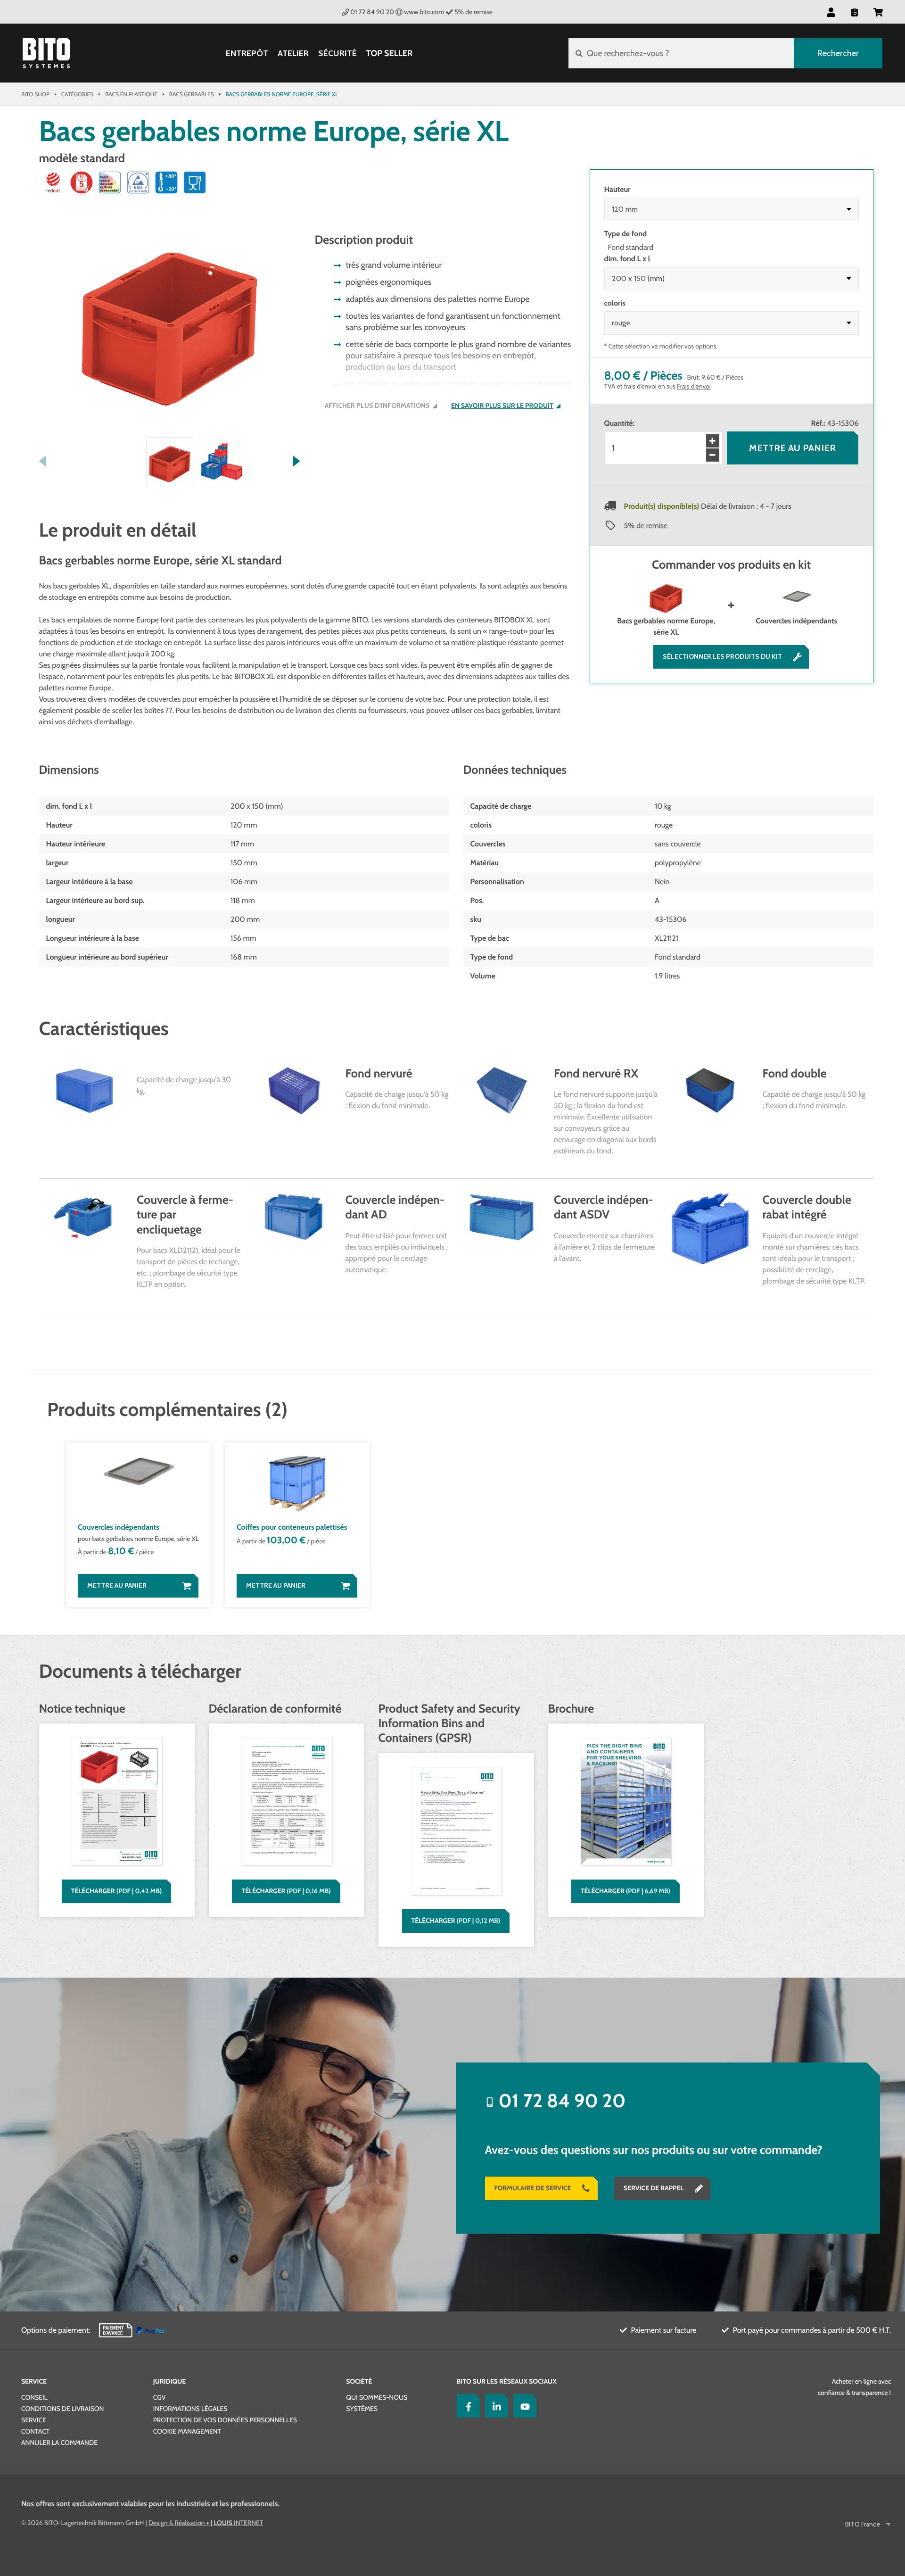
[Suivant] (297, 461)
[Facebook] (466, 2406)
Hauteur (617, 189)
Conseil (34, 2397)
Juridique (169, 2381)
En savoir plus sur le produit (502, 406)
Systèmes (362, 2409)
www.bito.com (424, 12)
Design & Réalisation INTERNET (206, 2523)
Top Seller (389, 53)
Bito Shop (35, 94)
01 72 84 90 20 (372, 12)
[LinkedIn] (494, 2406)
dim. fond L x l (627, 259)
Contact (35, 2431)
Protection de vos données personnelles (225, 2420)
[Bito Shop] (46, 53)
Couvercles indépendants (796, 621)
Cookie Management (187, 2431)
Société (359, 2381)
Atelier (293, 54)
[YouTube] (523, 2406)
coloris (615, 303)
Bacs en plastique (131, 94)
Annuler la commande (59, 2443)
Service (34, 2381)
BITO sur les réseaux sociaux (507, 2381)
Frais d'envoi (694, 386)
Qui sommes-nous (377, 2397)
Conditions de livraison (62, 2409)
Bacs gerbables (192, 94)
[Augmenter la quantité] (713, 441)
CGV (159, 2397)
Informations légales (190, 2409)
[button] (878, 12)
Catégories (77, 94)
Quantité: (619, 423)
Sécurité (337, 54)
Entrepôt (247, 54)
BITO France (863, 2524)
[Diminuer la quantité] (713, 455)
